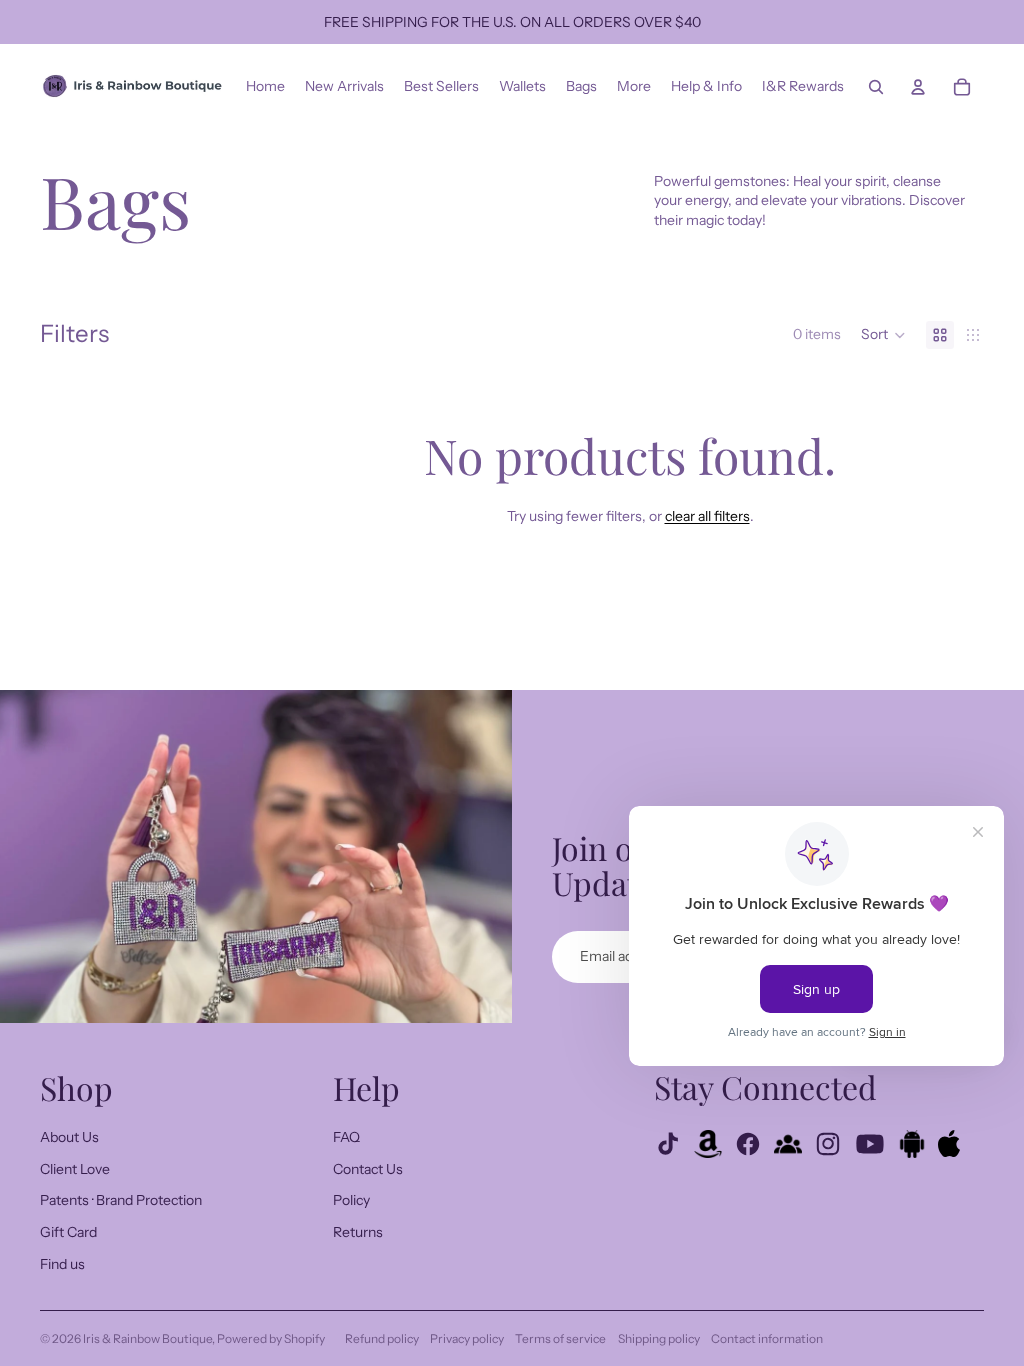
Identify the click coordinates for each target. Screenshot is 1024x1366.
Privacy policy (467, 1338)
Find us (62, 1264)
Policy (351, 1200)
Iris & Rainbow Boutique (147, 1338)
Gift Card (68, 1232)
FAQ (346, 1137)
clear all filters (707, 516)
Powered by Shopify (271, 1338)
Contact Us (368, 1169)
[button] (883, 335)
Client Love (75, 1169)
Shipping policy (659, 1338)
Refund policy (382, 1338)
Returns (358, 1232)
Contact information (767, 1338)
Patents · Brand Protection (121, 1200)
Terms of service (560, 1338)
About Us (69, 1137)
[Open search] (876, 87)
